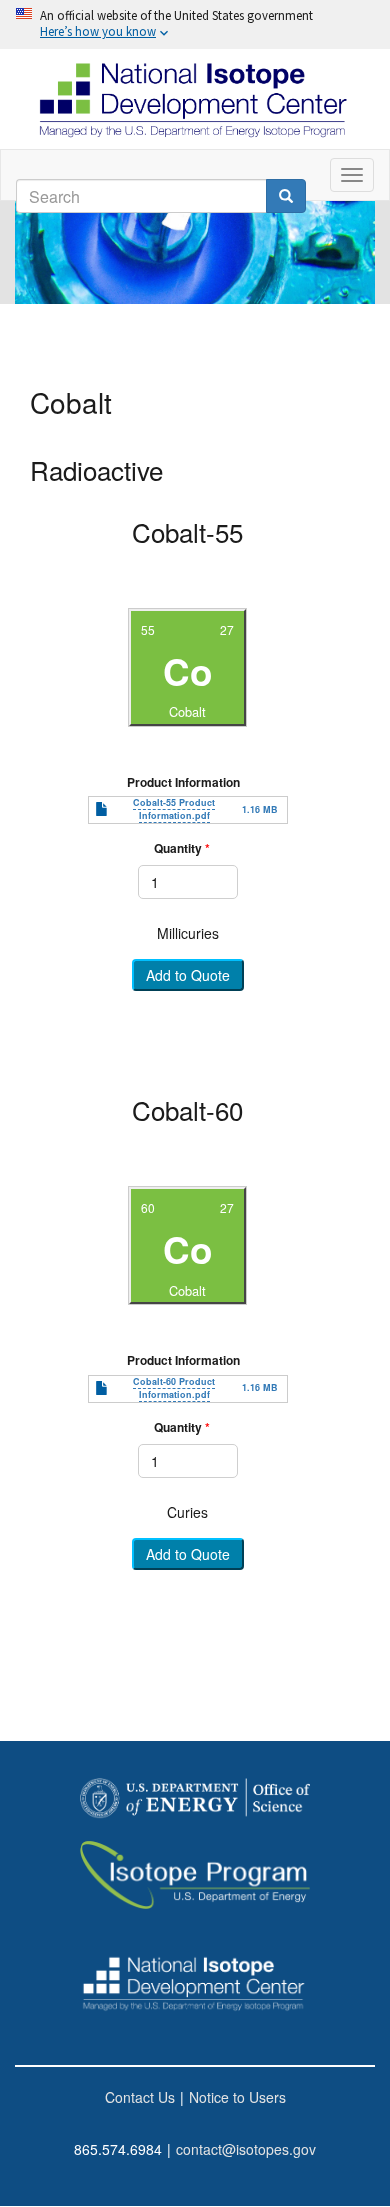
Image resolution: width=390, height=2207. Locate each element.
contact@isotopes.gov (246, 2149)
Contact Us (140, 2097)
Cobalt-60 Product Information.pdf (174, 1388)
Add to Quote (188, 976)
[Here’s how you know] (195, 24)
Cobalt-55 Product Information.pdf (174, 809)
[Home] (195, 99)
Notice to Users (237, 2097)
